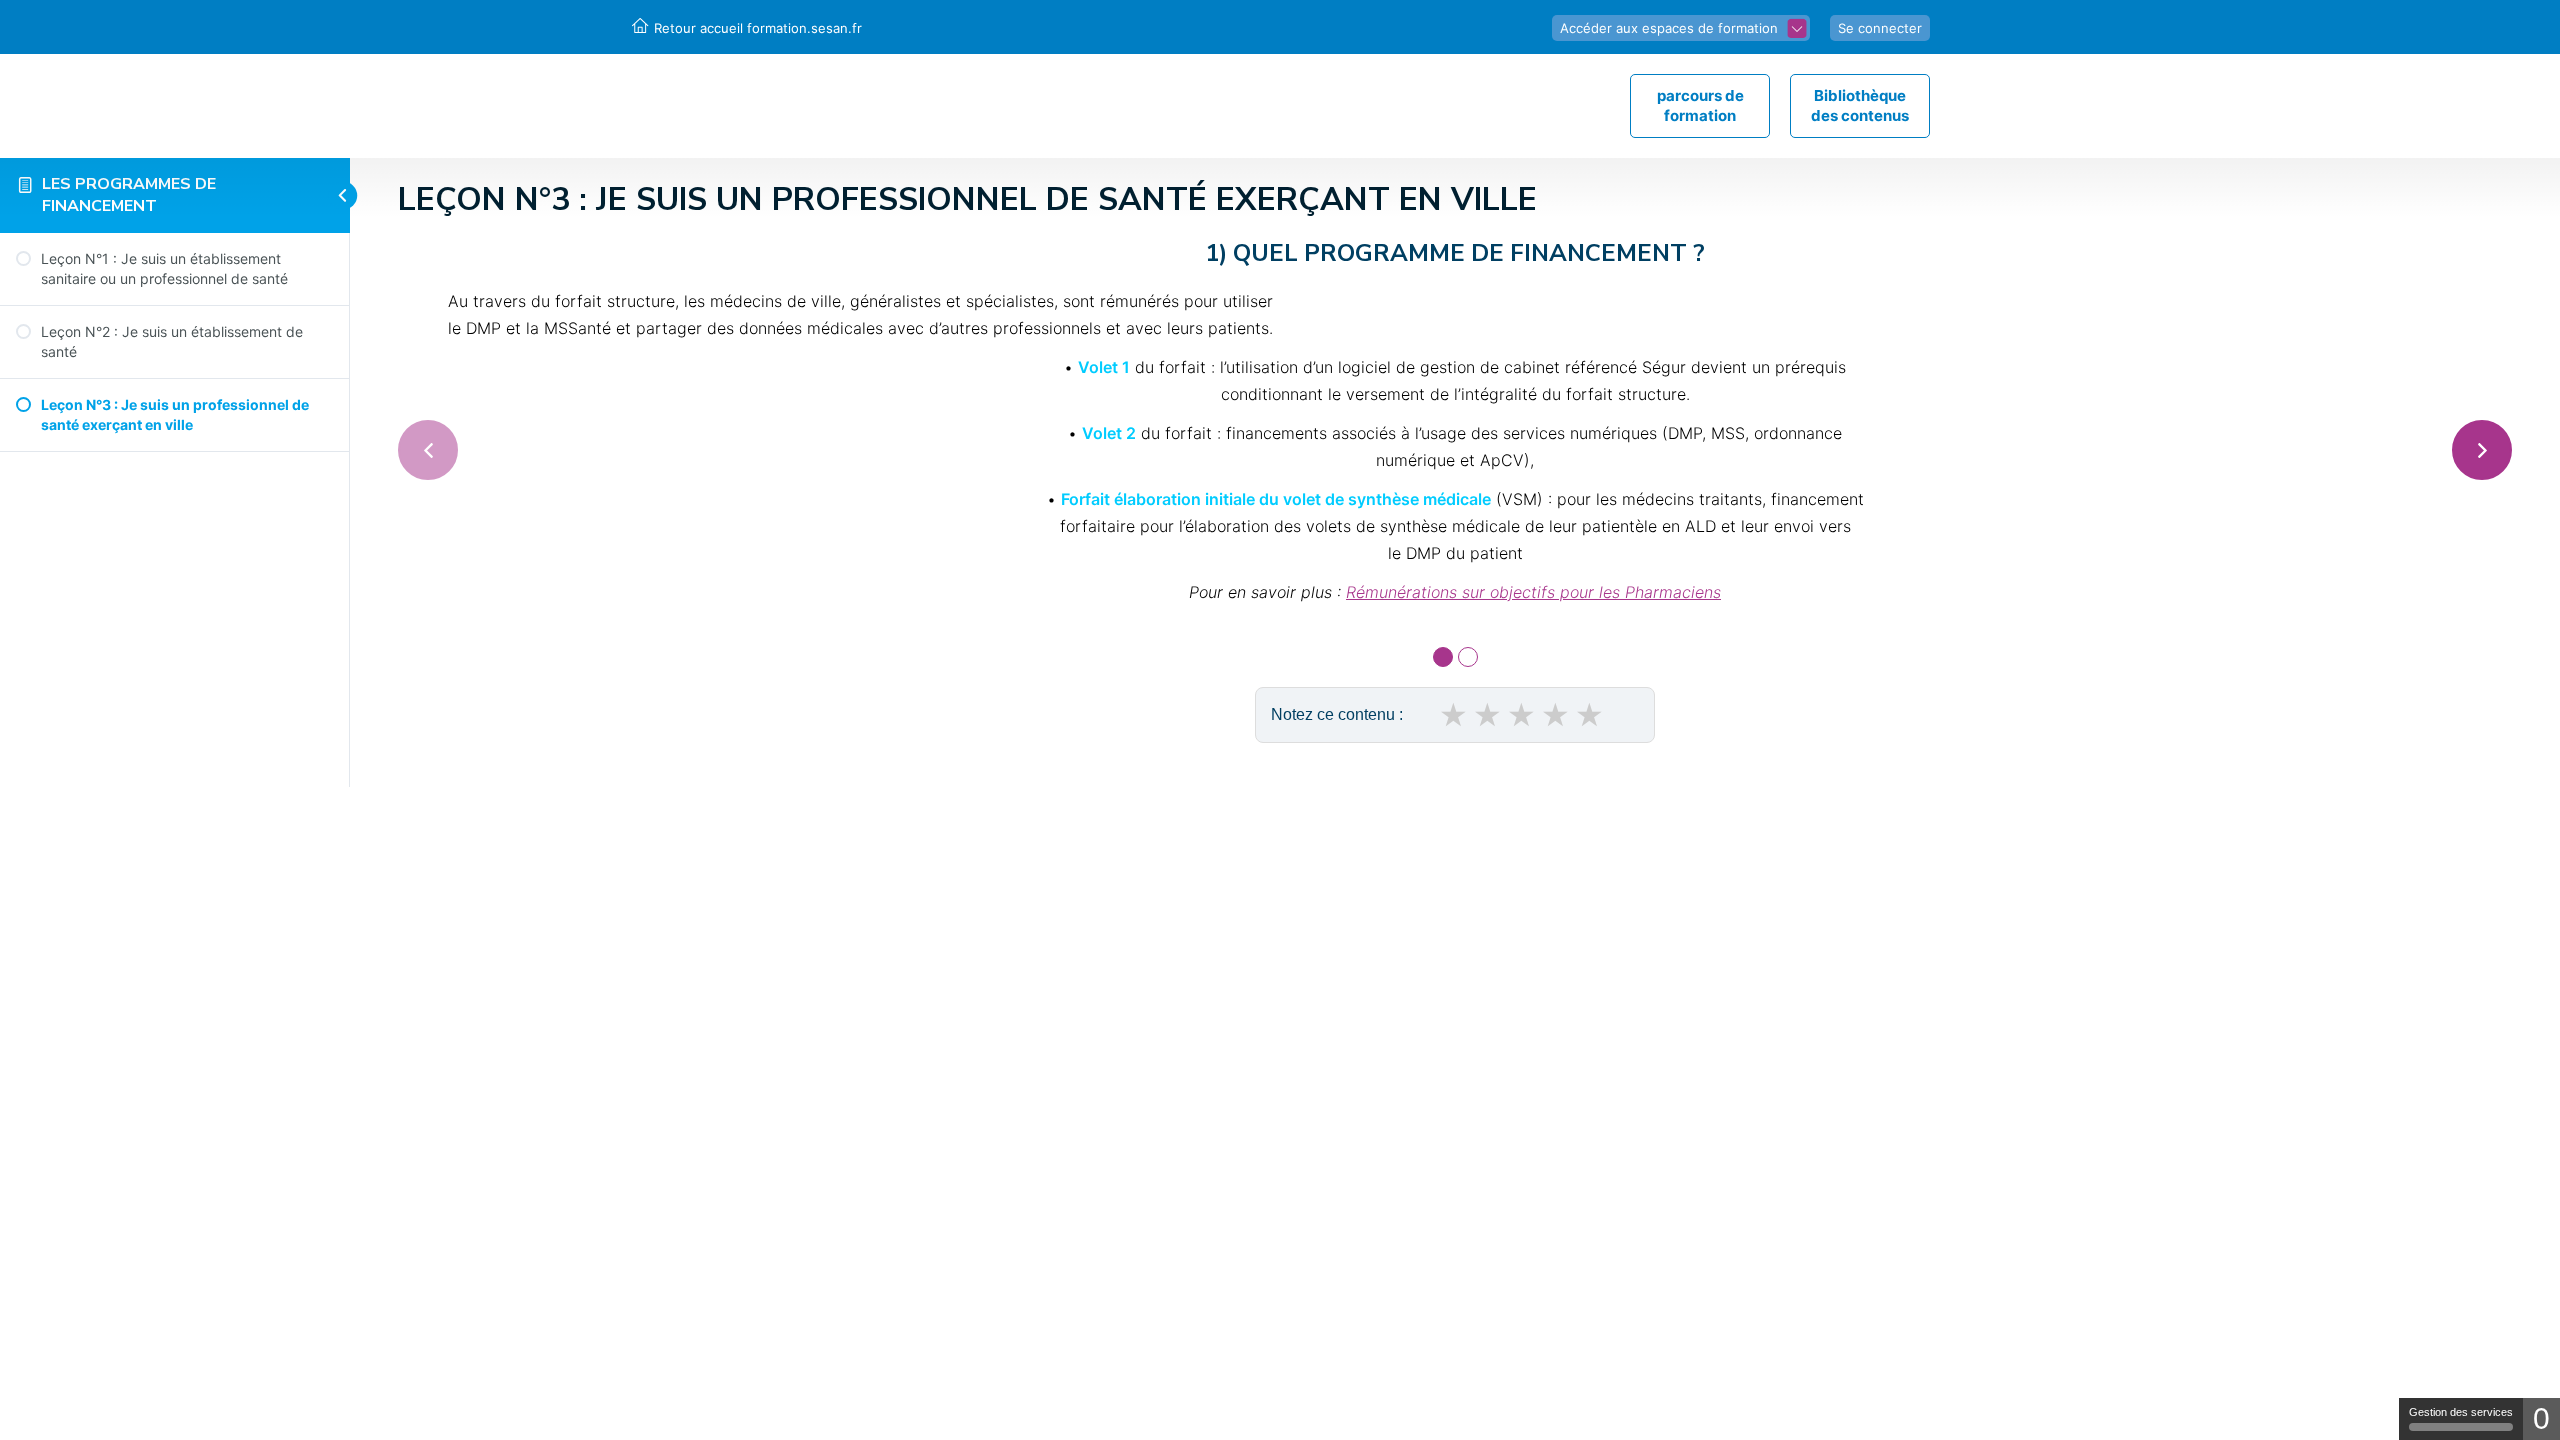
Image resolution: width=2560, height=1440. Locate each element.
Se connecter (1880, 28)
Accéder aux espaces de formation (1669, 28)
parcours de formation (1700, 105)
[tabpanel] (1455, 425)
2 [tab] (1468, 657)
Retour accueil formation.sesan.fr (758, 28)
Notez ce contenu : (1337, 714)
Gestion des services (2461, 1412)
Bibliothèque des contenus (1860, 105)
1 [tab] (1443, 657)
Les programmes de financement (129, 195)
